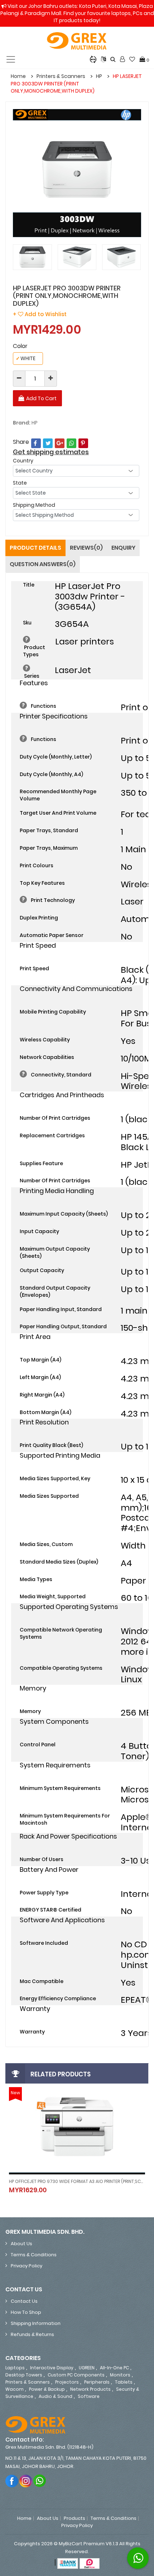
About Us (21, 2244)
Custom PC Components (76, 2375)
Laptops (15, 2368)
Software (89, 2396)
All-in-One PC (114, 2368)
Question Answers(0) (43, 564)
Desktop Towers (24, 2375)
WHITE (26, 358)
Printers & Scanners (61, 76)
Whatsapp (40, 2481)
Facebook (12, 2481)
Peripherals (97, 2382)
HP (99, 76)
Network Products (90, 2389)
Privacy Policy (27, 2266)
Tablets (124, 2382)
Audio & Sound (56, 2396)
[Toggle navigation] (11, 59)
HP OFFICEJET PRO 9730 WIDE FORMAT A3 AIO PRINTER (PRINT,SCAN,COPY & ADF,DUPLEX (77, 2181)
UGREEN (87, 2368)
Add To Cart (41, 398)
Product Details (35, 548)
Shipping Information (36, 2323)
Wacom (15, 2389)
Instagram (26, 2481)
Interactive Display (52, 2368)
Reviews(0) (86, 548)
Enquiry (123, 548)
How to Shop (26, 2312)
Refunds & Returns (32, 2334)
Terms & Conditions (34, 2255)
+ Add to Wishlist (40, 314)
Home (18, 76)
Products (74, 2518)
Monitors (120, 2375)
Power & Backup (47, 2389)
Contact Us (24, 2301)
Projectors (67, 2382)
